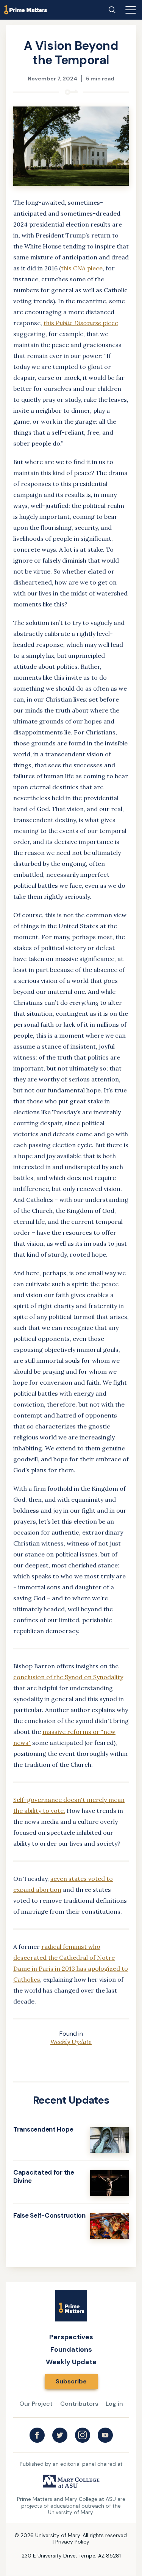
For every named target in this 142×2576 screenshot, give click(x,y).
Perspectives (71, 2337)
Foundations (71, 2349)
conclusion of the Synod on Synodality (68, 1677)
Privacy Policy (72, 2542)
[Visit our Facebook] (37, 2435)
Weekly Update (71, 2042)
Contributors (79, 2404)
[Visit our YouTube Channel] (105, 2435)
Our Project (36, 2404)
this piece (82, 268)
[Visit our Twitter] (60, 2435)
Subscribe (71, 2381)
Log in (114, 2404)
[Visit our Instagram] (83, 2435)
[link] (71, 2139)
